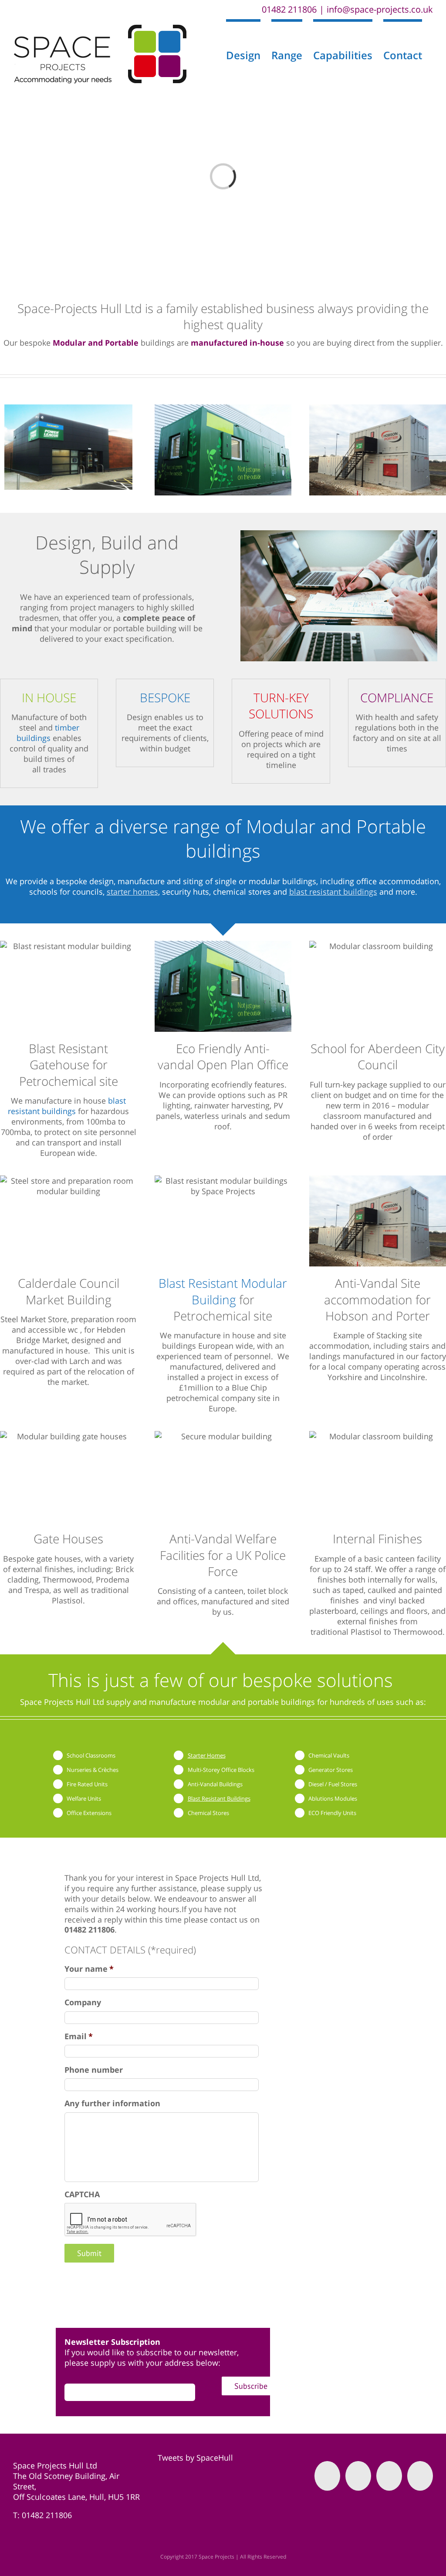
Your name (89, 1969)
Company (83, 2002)
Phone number (94, 2070)
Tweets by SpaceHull (195, 2458)
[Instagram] (389, 2476)
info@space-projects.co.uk (380, 9)
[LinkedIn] (420, 2476)
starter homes (132, 892)
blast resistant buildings (333, 892)
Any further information (112, 2103)
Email (79, 2036)
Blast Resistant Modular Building (223, 1291)
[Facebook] (327, 2476)
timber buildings (48, 733)
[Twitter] (358, 2476)
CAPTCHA (82, 2194)
